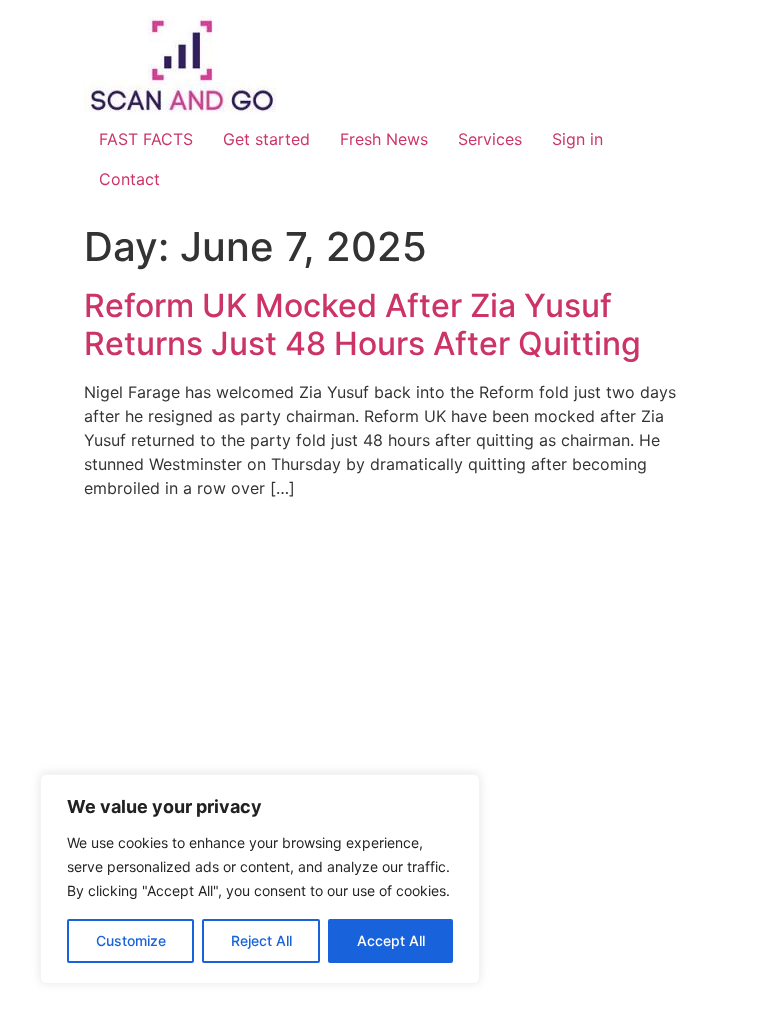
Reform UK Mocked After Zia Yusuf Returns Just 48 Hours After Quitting (362, 324)
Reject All (261, 940)
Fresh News (384, 139)
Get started (266, 139)
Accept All (391, 940)
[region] (260, 879)
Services (490, 139)
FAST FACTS (146, 139)
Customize (131, 940)
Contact (129, 179)
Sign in (577, 139)
